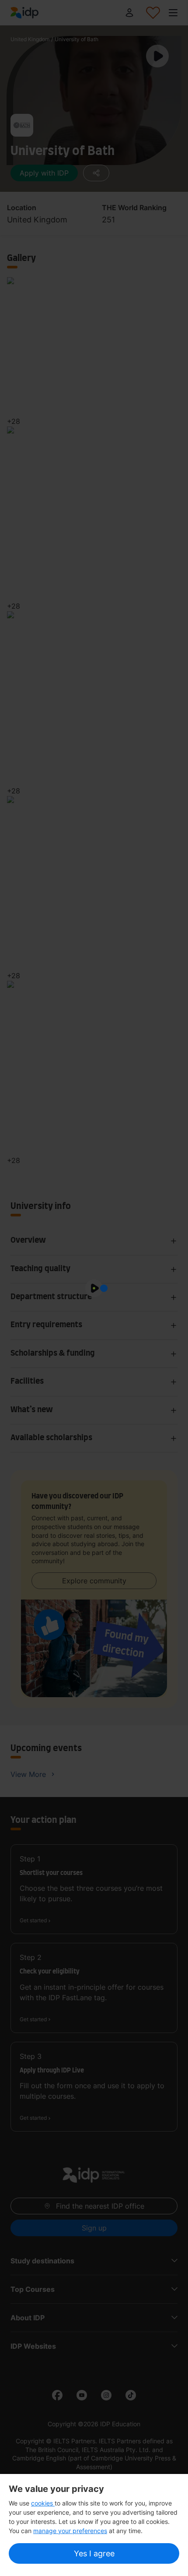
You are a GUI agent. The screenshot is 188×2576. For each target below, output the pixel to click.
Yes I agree (94, 2553)
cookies (43, 2503)
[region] (94, 2525)
